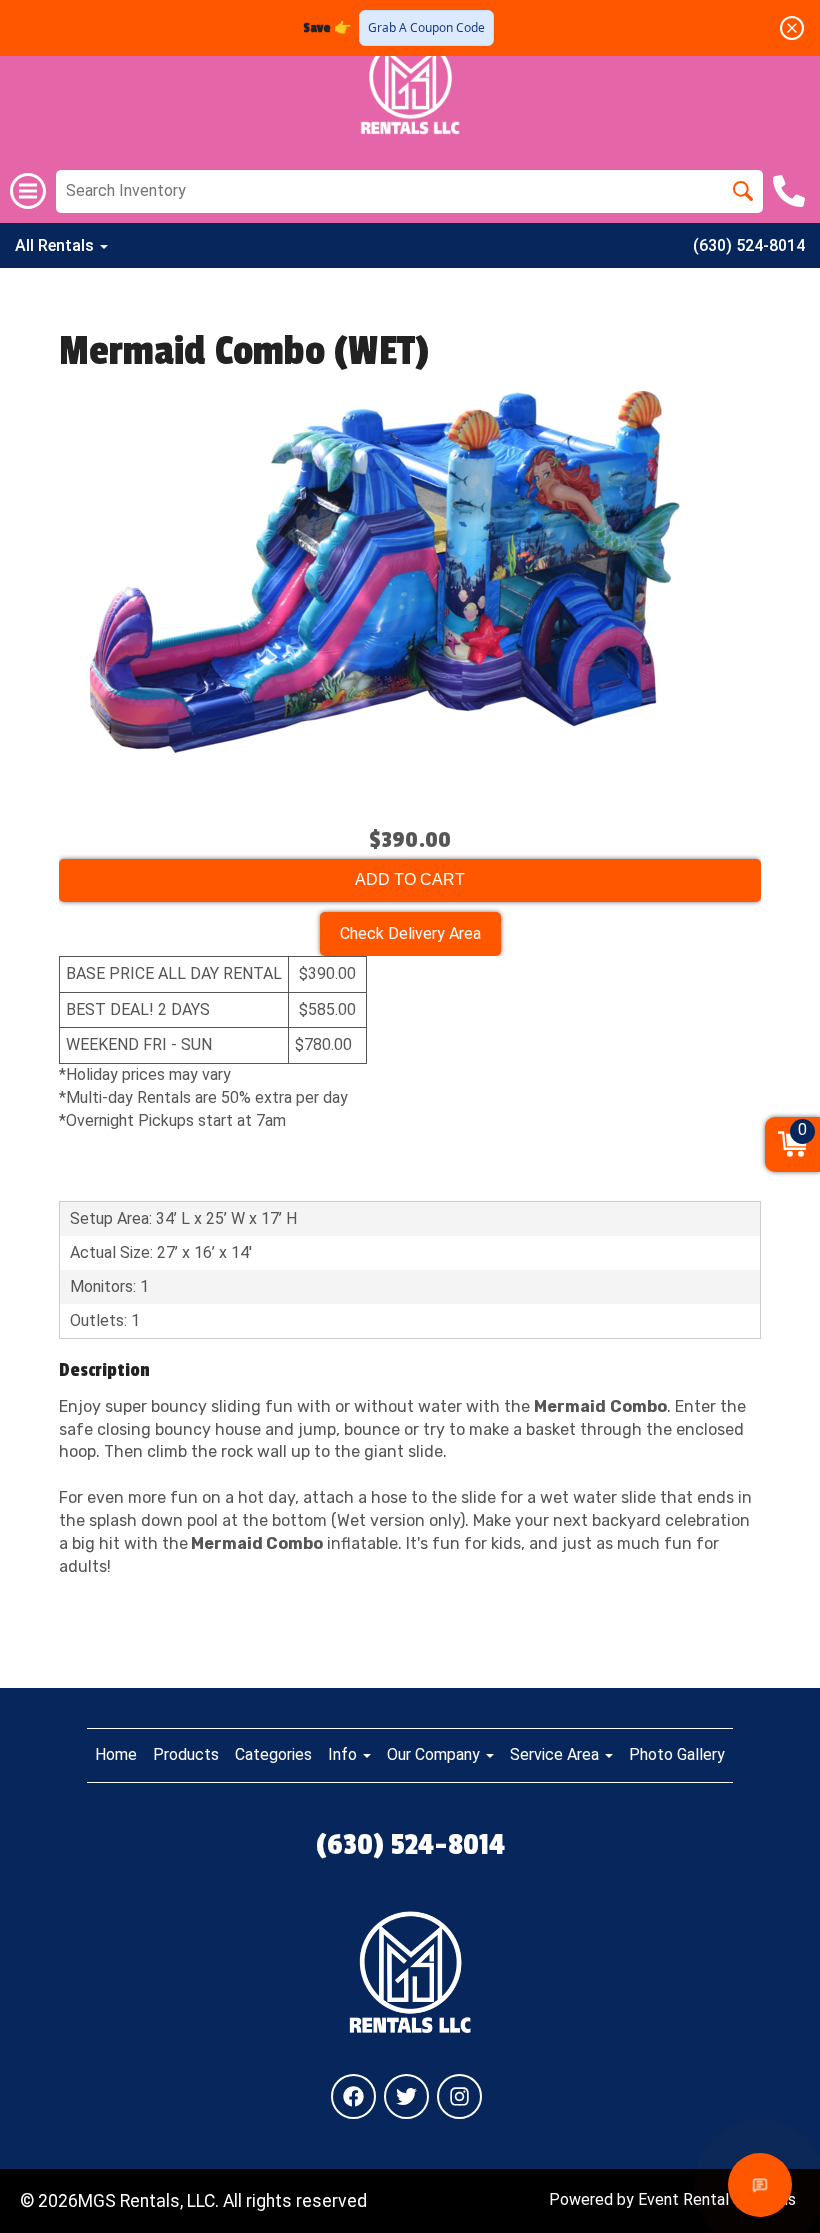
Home (116, 1754)
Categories (273, 1754)
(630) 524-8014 (749, 245)
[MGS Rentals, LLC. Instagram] (459, 2096)
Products (186, 1754)
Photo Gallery (677, 1754)
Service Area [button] (556, 1754)
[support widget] (760, 2185)
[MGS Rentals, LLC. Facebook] (353, 2096)
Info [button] (344, 1754)
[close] (792, 28)
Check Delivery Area (410, 933)
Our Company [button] (435, 1754)
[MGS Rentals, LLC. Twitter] (406, 2096)
